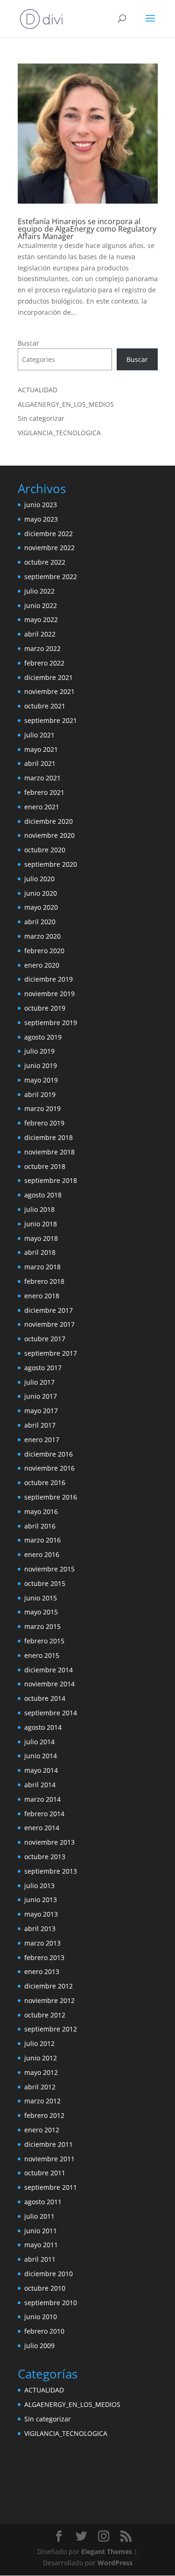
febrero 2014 (44, 1814)
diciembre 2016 (49, 1454)
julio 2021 (39, 735)
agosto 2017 (43, 1368)
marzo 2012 (42, 2101)
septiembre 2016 (51, 1497)
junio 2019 (41, 1065)
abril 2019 (40, 1094)
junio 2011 (41, 2231)
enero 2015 (42, 1655)
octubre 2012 (45, 2015)
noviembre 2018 (49, 1152)
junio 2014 (41, 1756)
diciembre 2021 (49, 677)
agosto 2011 (43, 2202)
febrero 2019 (44, 1123)
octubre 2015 (45, 1583)
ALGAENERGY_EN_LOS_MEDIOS (66, 404)
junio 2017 (41, 1396)
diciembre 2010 (49, 2274)
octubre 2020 (45, 850)
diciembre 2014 (49, 1670)
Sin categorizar (41, 418)
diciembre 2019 (49, 979)
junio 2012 (41, 2058)
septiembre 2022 (51, 577)
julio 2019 (39, 1051)
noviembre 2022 (49, 548)
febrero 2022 (44, 663)
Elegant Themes (107, 2551)
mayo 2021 (41, 749)
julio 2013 (39, 1886)
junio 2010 (41, 2317)
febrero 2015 (44, 1641)
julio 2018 (39, 1209)
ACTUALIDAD (38, 390)
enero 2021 (42, 807)
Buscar (28, 343)
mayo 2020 (41, 907)
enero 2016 (42, 1554)
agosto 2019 (43, 1037)
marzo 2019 (42, 1108)
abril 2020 (40, 922)
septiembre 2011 (51, 2187)
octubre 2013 (45, 1857)
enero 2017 (42, 1440)
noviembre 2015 (49, 1569)
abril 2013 (40, 1928)
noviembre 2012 (49, 2000)
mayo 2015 (41, 1612)
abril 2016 (40, 1526)
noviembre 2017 (49, 1324)
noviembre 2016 (49, 1468)
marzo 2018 (42, 1267)
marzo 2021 (42, 778)
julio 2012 (39, 2043)
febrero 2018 (44, 1281)
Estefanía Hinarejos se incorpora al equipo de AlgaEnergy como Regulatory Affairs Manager (87, 229)
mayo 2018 (41, 1238)
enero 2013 (42, 1971)
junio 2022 (41, 605)
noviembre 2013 (49, 1842)
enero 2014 (42, 1828)
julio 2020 (39, 879)
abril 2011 (40, 2259)
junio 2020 (41, 893)
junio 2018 (41, 1224)
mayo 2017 (41, 1411)
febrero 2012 (44, 2115)
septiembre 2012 (51, 2029)
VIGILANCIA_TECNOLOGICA (59, 433)
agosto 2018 (43, 1195)
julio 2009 (39, 2346)
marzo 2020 (42, 936)
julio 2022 (39, 591)
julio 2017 (39, 1382)
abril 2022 (40, 634)
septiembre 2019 (51, 1023)
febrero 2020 (44, 951)
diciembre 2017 (49, 1310)
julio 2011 (39, 2216)
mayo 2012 (41, 2072)
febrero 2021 (44, 792)
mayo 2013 (41, 1914)
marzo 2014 (42, 1799)
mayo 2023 (41, 519)
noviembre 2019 (49, 994)
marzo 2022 (42, 648)
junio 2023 (41, 505)
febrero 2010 (44, 2331)
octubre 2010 (45, 2288)
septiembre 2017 (51, 1353)
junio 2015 (41, 1598)
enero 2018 (42, 1296)
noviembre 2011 (49, 2159)
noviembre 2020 (49, 835)
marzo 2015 (42, 1626)
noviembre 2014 (49, 1684)
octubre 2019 (45, 1008)
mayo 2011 (41, 2245)
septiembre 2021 (51, 720)
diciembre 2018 (49, 1137)
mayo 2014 (41, 1770)
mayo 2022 (41, 619)
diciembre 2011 (49, 2144)
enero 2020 (42, 965)
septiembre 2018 (51, 1180)
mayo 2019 (41, 1080)
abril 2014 (40, 1785)
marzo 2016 (42, 1540)
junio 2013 (41, 1900)
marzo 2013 (42, 1943)
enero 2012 (42, 2130)
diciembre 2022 (49, 534)
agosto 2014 (43, 1727)
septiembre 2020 (51, 864)
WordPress (115, 2563)
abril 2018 (40, 1252)
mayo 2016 (41, 1511)
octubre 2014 (45, 1698)
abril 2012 (40, 2087)
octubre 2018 (45, 1166)
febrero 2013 (44, 1957)
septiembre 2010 (51, 2303)
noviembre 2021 (49, 691)
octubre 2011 (45, 2173)
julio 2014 (39, 1742)
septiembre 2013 (51, 1871)
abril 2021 (40, 763)
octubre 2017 (45, 1339)
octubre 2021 (45, 706)
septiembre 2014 (51, 1713)
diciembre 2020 (49, 821)
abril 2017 (40, 1425)
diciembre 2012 (49, 1986)
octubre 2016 (45, 1483)
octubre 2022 (45, 562)
